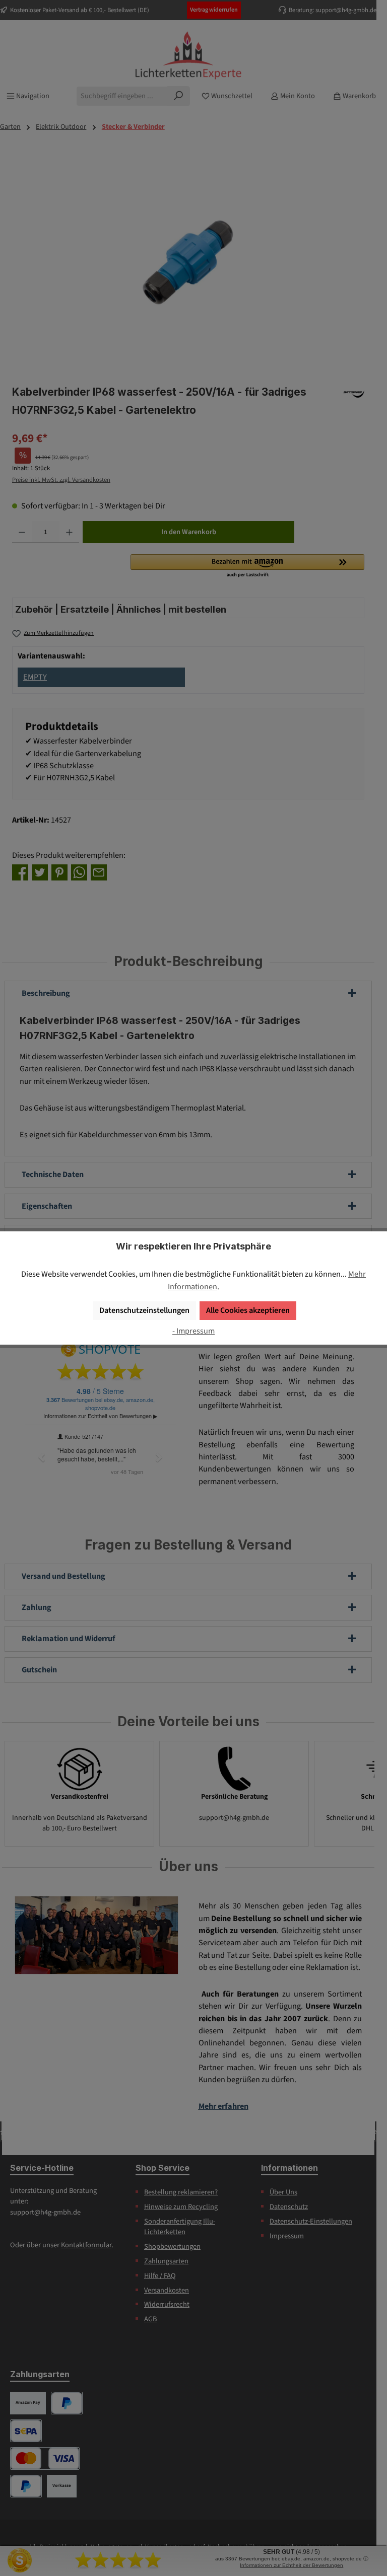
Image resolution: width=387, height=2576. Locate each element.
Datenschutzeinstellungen (144, 1310)
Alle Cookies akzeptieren (248, 1310)
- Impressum (193, 1331)
